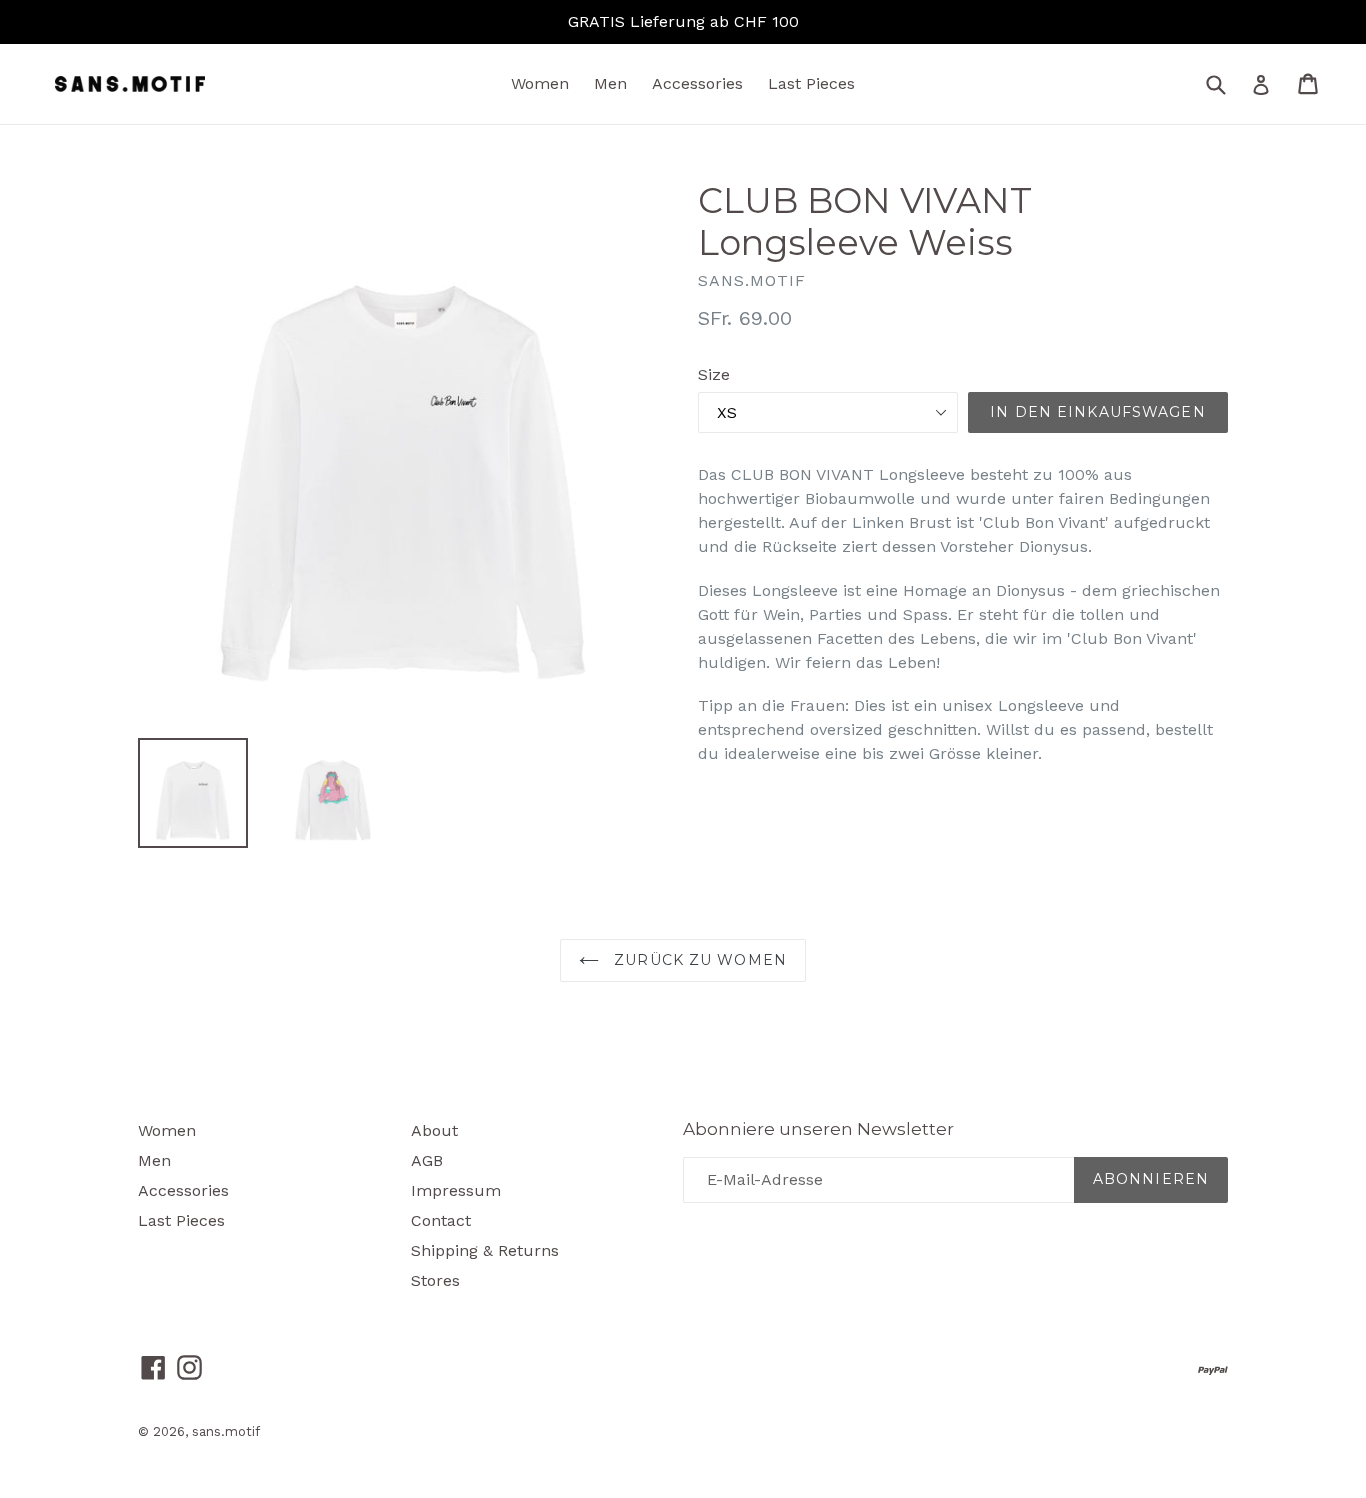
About (434, 1130)
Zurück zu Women (698, 960)
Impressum (456, 1190)
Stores (435, 1280)
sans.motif (226, 1431)
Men (610, 83)
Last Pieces (811, 83)
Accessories (697, 83)
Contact (441, 1220)
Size (714, 374)
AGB (427, 1160)
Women (540, 83)
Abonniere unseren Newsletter (818, 1129)
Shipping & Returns (485, 1250)
